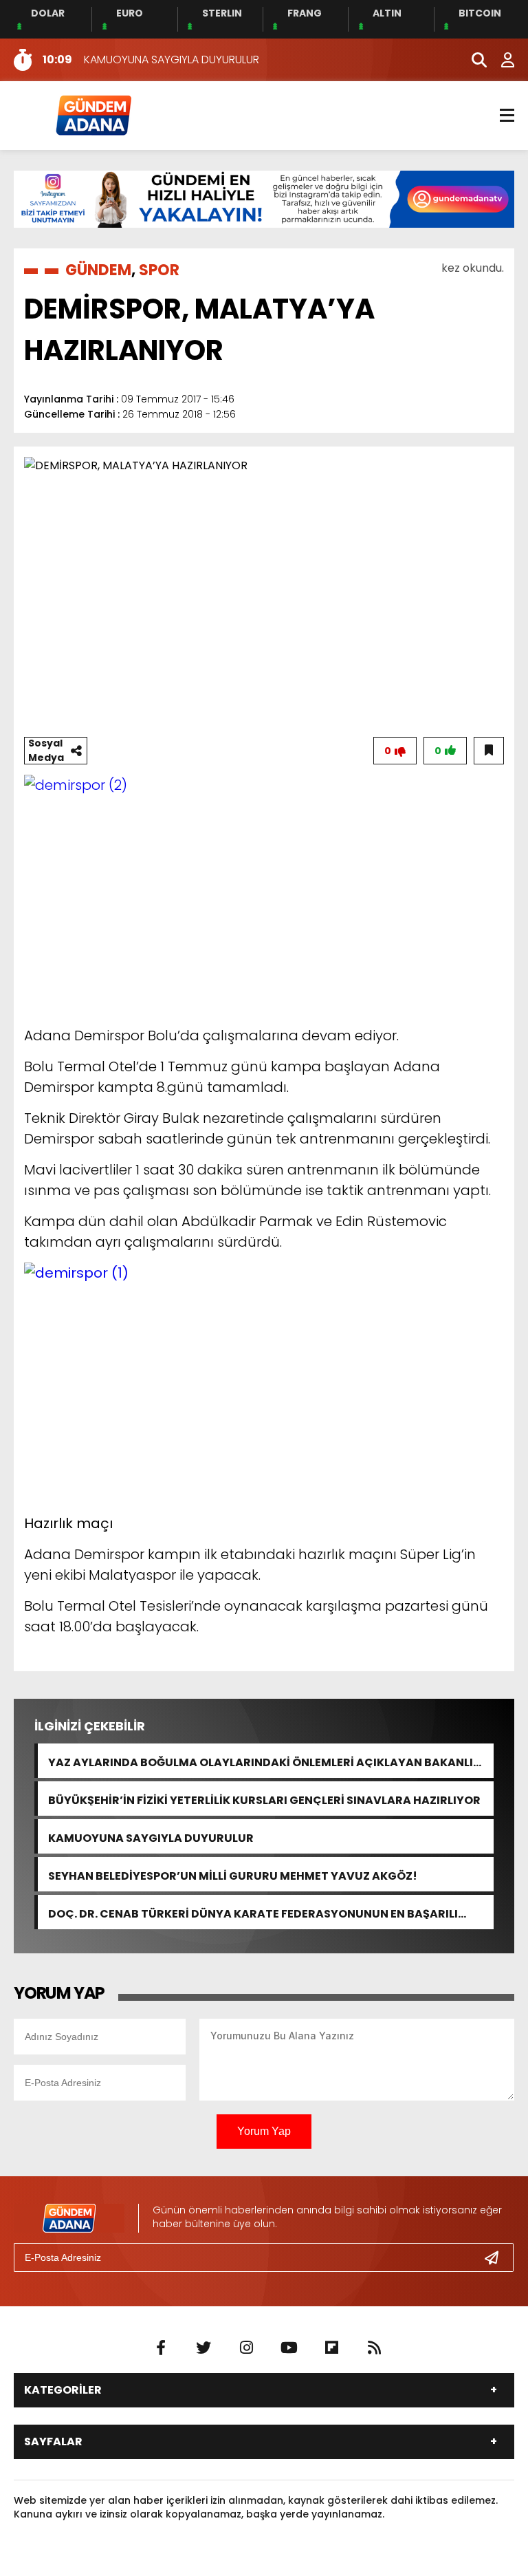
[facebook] (161, 2348)
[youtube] (289, 2348)
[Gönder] (497, 2257)
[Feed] (374, 2348)
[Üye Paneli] (500, 60)
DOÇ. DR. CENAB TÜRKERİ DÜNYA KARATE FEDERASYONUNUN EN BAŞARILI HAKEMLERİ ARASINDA (253, 1912)
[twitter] (203, 2348)
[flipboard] (331, 2348)
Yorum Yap (264, 2131)
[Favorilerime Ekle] (489, 751)
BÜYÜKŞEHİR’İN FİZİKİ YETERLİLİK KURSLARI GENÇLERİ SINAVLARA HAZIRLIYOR (264, 1799)
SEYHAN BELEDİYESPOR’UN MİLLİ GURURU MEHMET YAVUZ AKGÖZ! (233, 1875)
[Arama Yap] (473, 60)
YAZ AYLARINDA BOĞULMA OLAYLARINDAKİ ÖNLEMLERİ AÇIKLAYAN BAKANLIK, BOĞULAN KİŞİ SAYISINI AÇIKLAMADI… (266, 1761)
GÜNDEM (98, 270)
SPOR (159, 270)
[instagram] (246, 2348)
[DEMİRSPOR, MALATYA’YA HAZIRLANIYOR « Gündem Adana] (93, 115)
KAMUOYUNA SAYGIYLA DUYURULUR (151, 1837)
